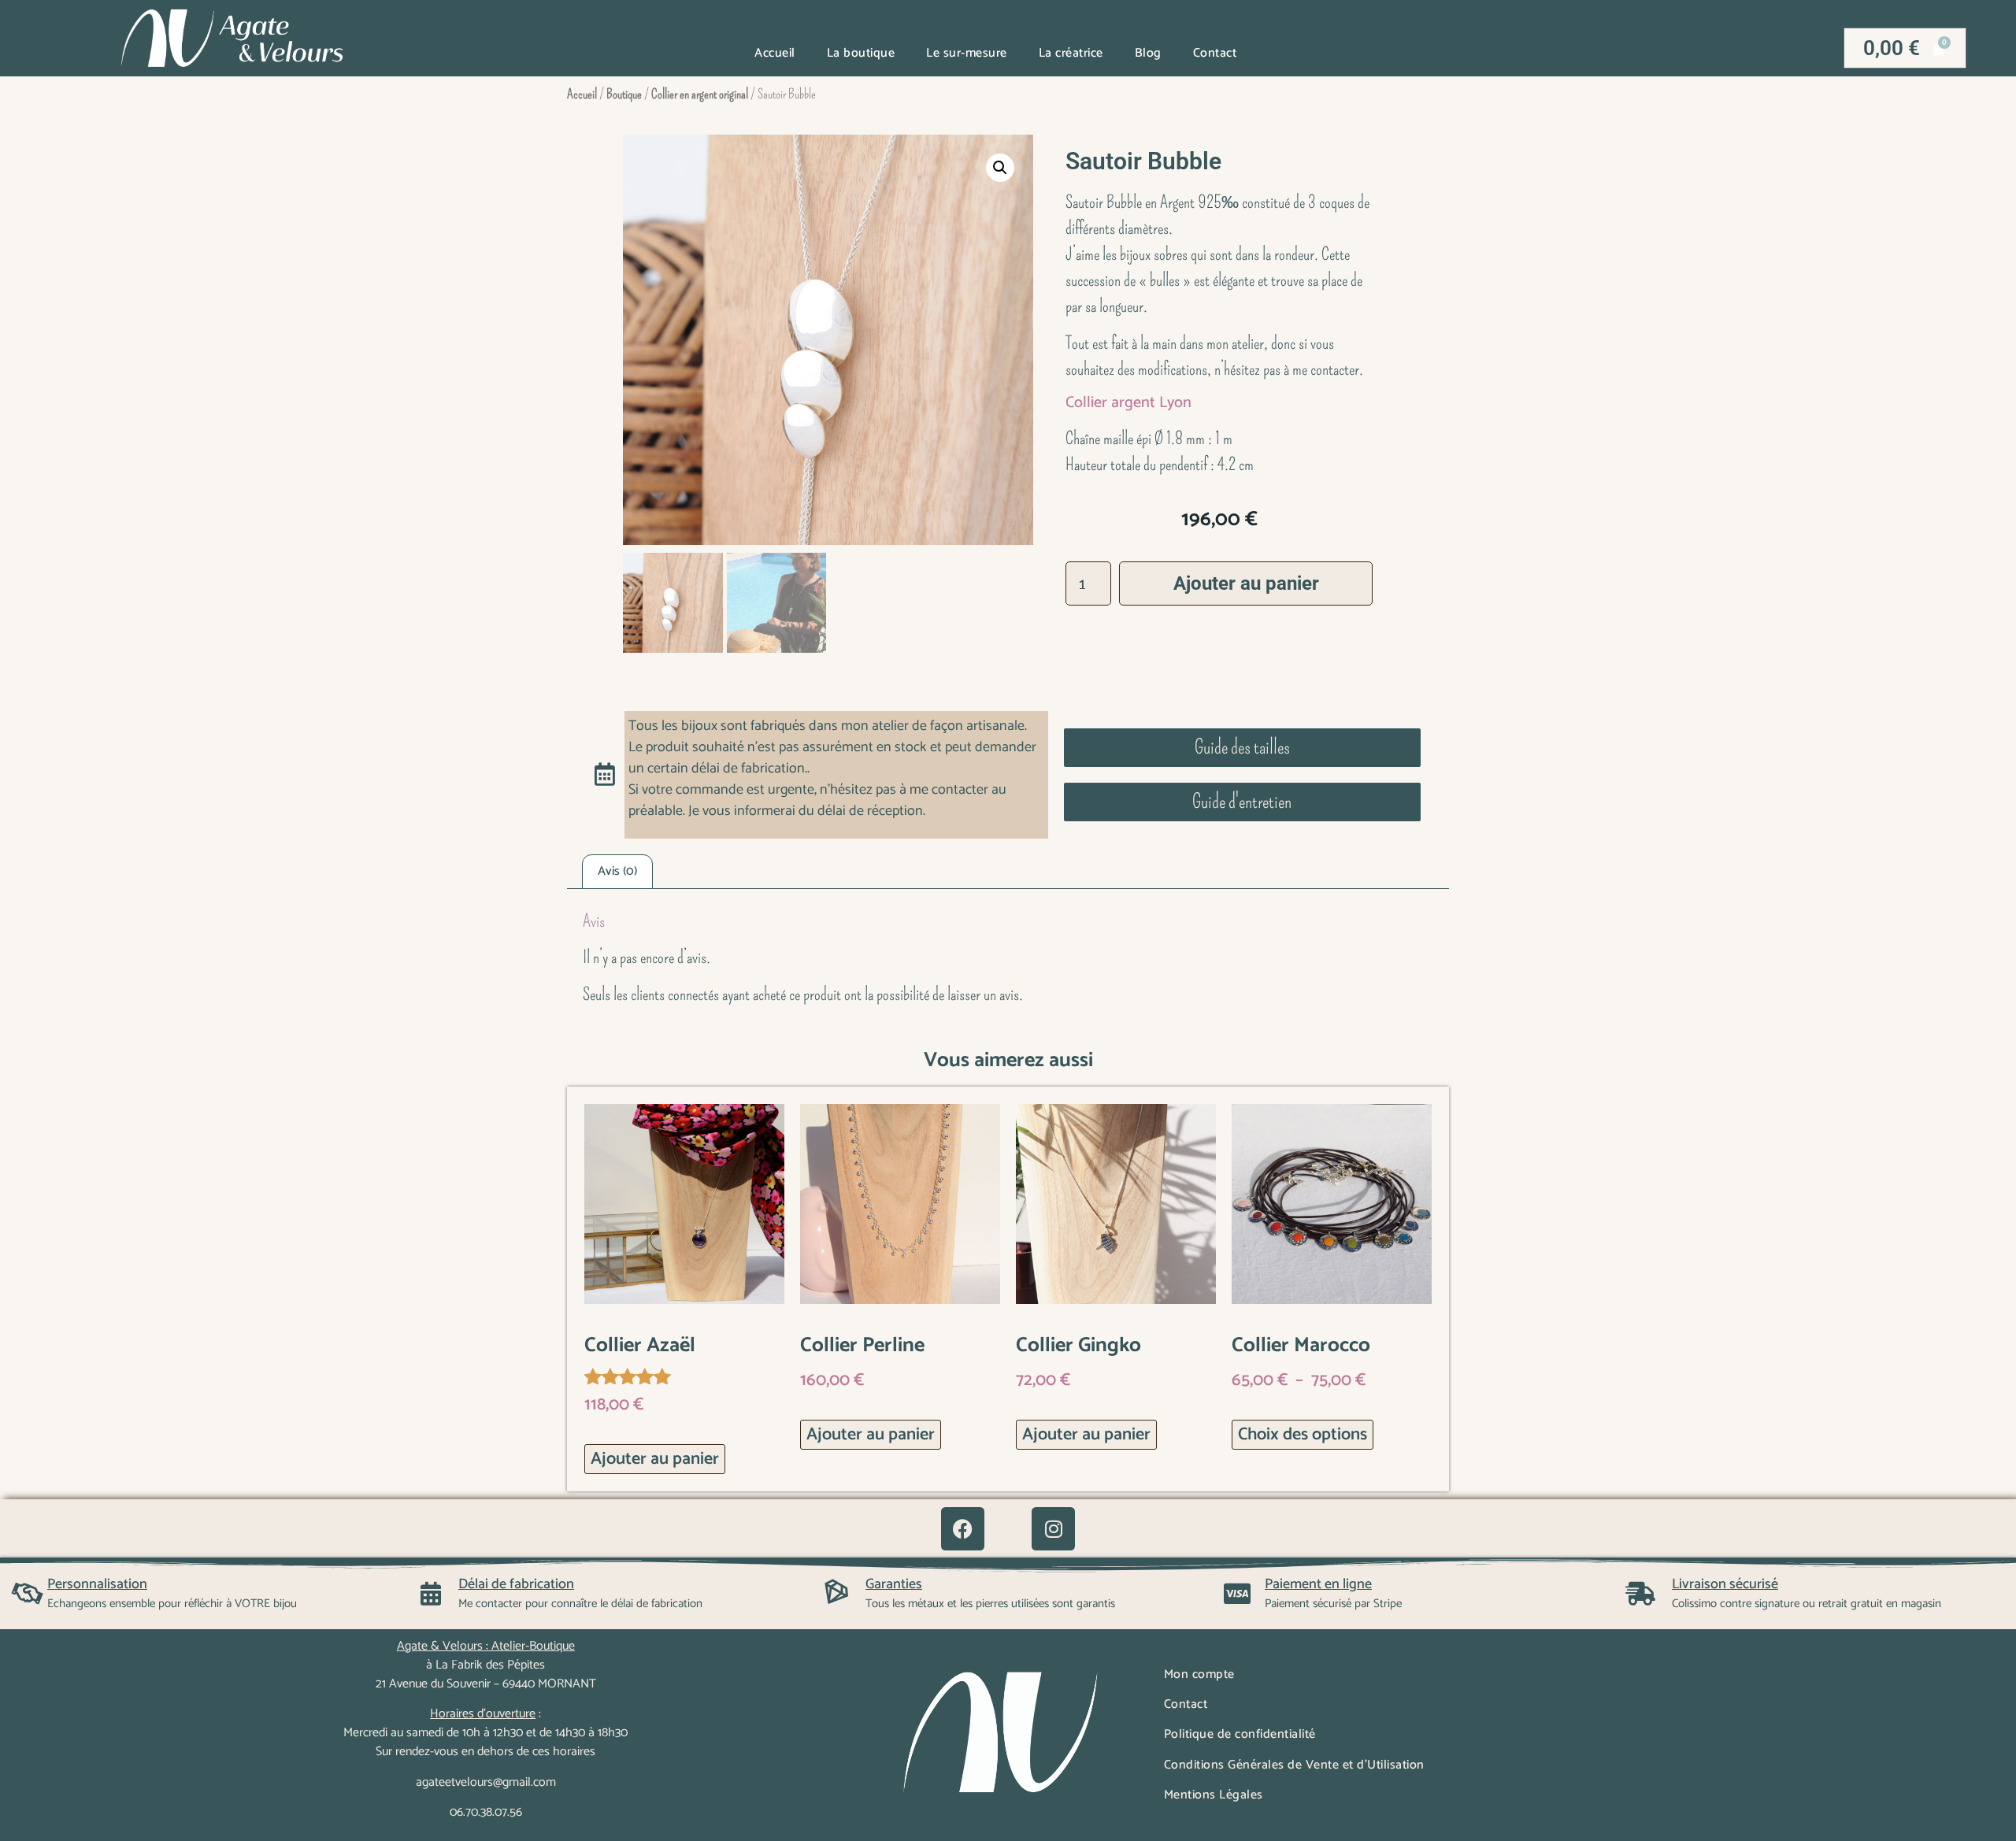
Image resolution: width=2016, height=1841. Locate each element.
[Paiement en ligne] (1237, 1594)
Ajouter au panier (1246, 583)
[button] (1000, 168)
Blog (1148, 53)
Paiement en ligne (1318, 1584)
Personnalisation (97, 1584)
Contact (1215, 53)
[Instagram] (1053, 1529)
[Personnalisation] (28, 1594)
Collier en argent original (700, 94)
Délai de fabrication (516, 1584)
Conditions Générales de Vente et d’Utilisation (1294, 1765)
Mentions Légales (1214, 1795)
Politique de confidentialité (1240, 1734)
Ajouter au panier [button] (655, 1459)
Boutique (624, 94)
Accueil (775, 53)
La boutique (861, 53)
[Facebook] (963, 1529)
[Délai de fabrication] (431, 1594)
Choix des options (1303, 1435)
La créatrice (1071, 53)
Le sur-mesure (967, 53)
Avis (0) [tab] (617, 871)
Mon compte (1199, 1674)
